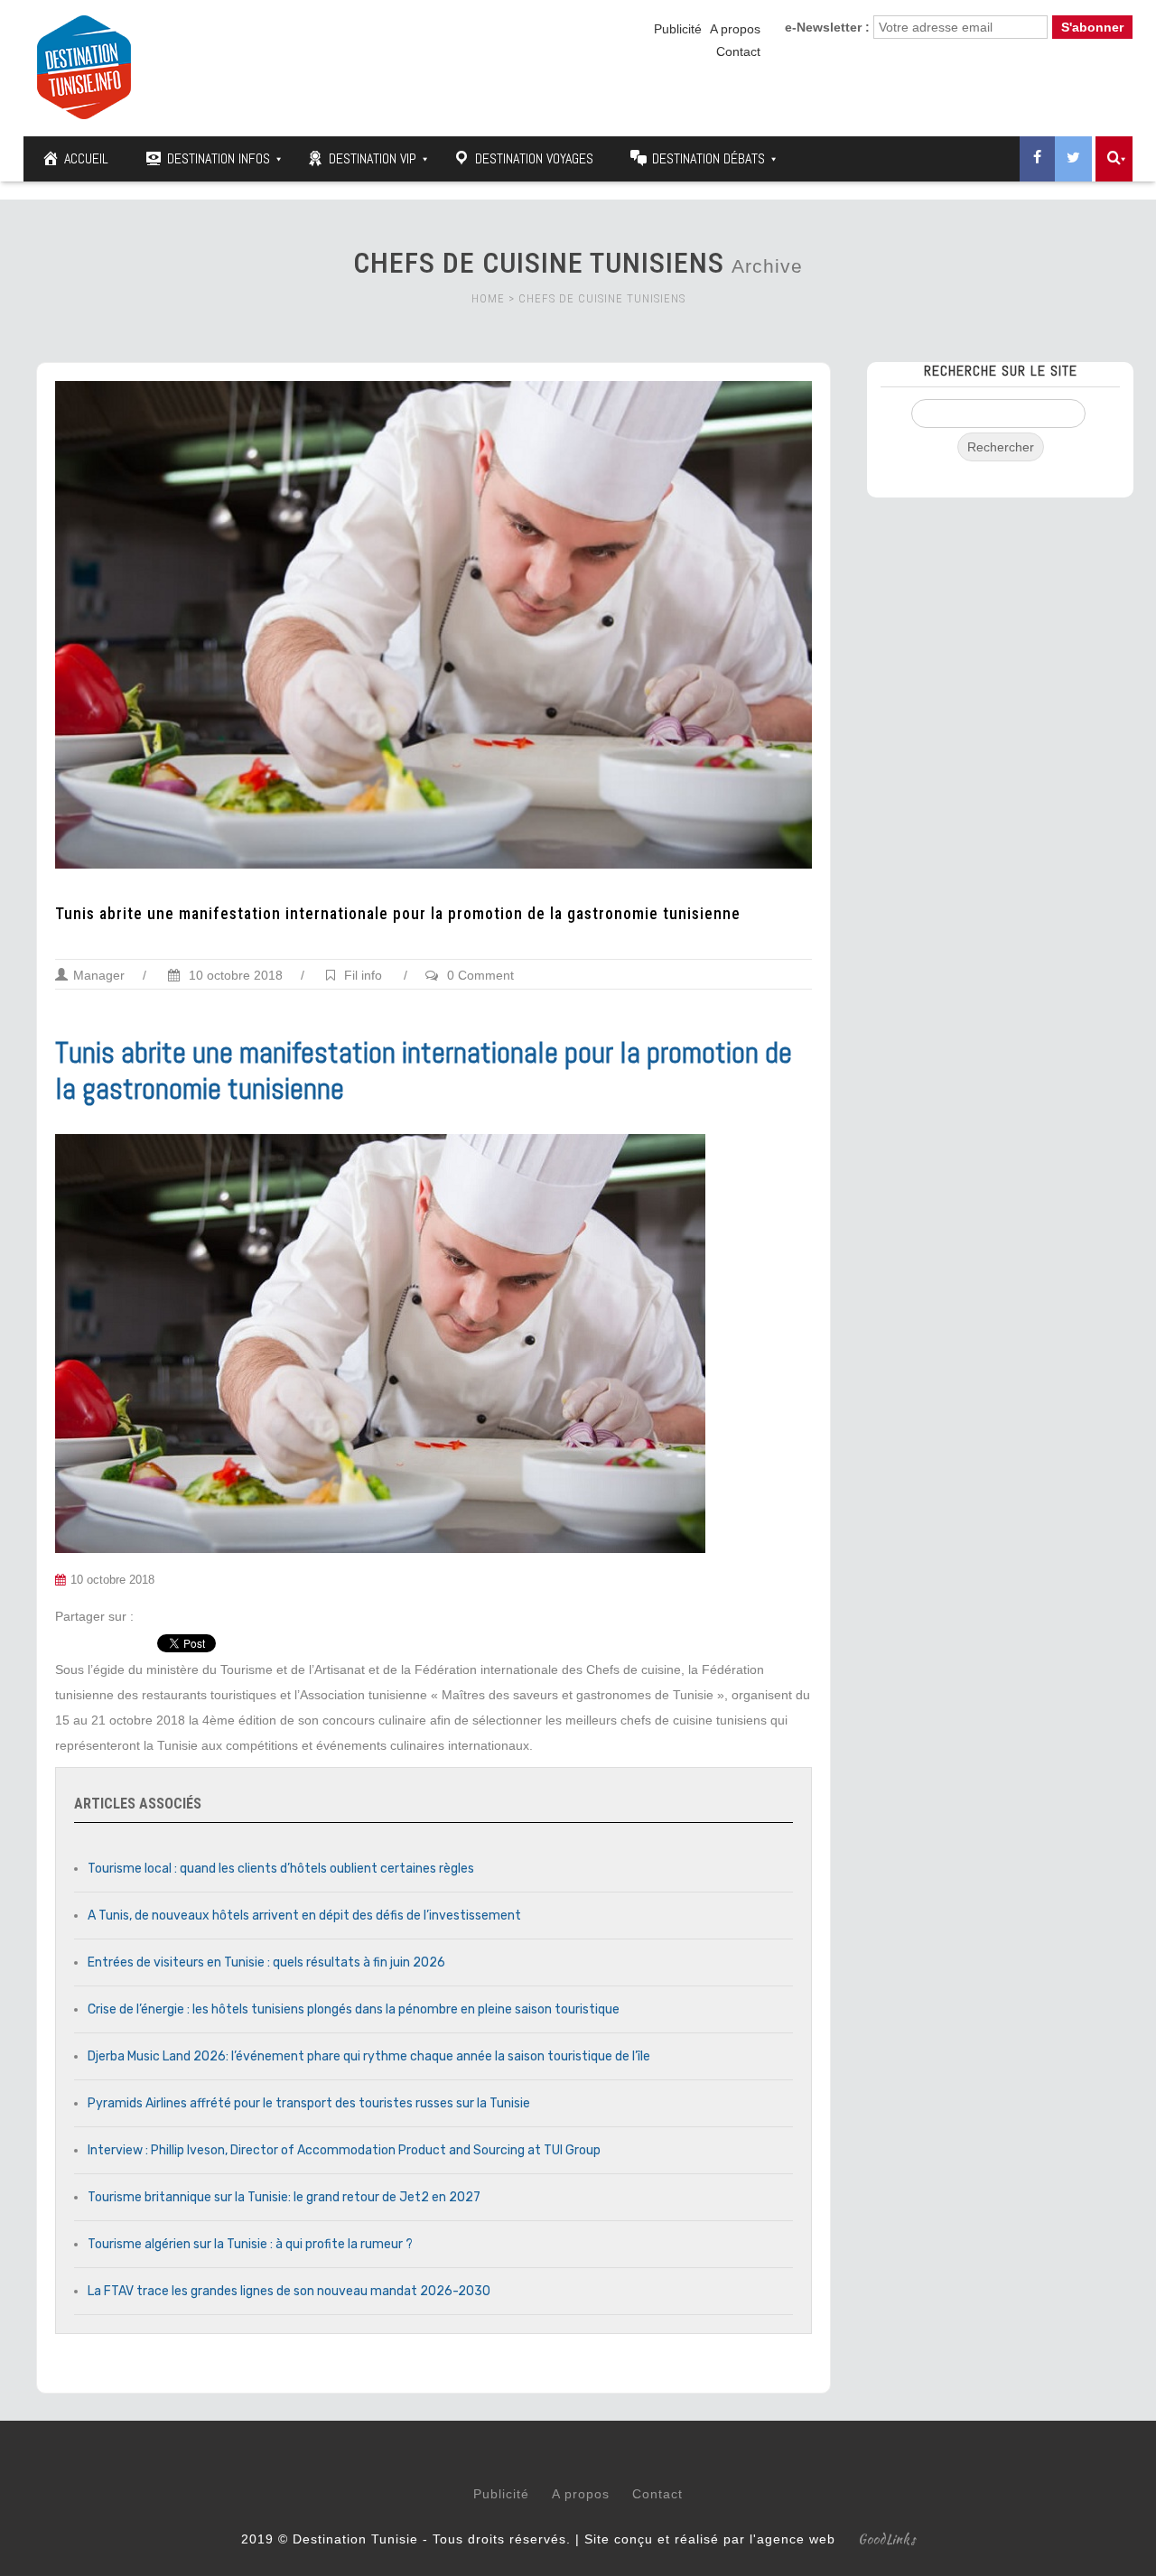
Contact (738, 51)
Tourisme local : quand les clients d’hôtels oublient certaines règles (281, 1869)
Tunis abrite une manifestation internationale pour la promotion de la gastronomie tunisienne (398, 914)
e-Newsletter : (827, 27)
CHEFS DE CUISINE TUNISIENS (602, 298)
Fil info (363, 975)
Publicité (678, 29)
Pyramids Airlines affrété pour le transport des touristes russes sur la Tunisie (309, 2103)
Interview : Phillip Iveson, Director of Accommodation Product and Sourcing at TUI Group (344, 2150)
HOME (488, 298)
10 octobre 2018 (234, 975)
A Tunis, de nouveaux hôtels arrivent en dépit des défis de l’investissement (304, 1916)
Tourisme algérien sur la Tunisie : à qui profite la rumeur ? (250, 2244)
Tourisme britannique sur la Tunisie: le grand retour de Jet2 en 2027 (284, 2197)
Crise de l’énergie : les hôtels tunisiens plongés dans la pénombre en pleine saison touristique (354, 2009)
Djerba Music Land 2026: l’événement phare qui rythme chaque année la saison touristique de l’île (369, 2056)
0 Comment (480, 975)
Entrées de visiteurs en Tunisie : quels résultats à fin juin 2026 (266, 1962)
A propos (735, 29)
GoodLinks (887, 2539)
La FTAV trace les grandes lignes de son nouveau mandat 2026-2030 (289, 2291)
